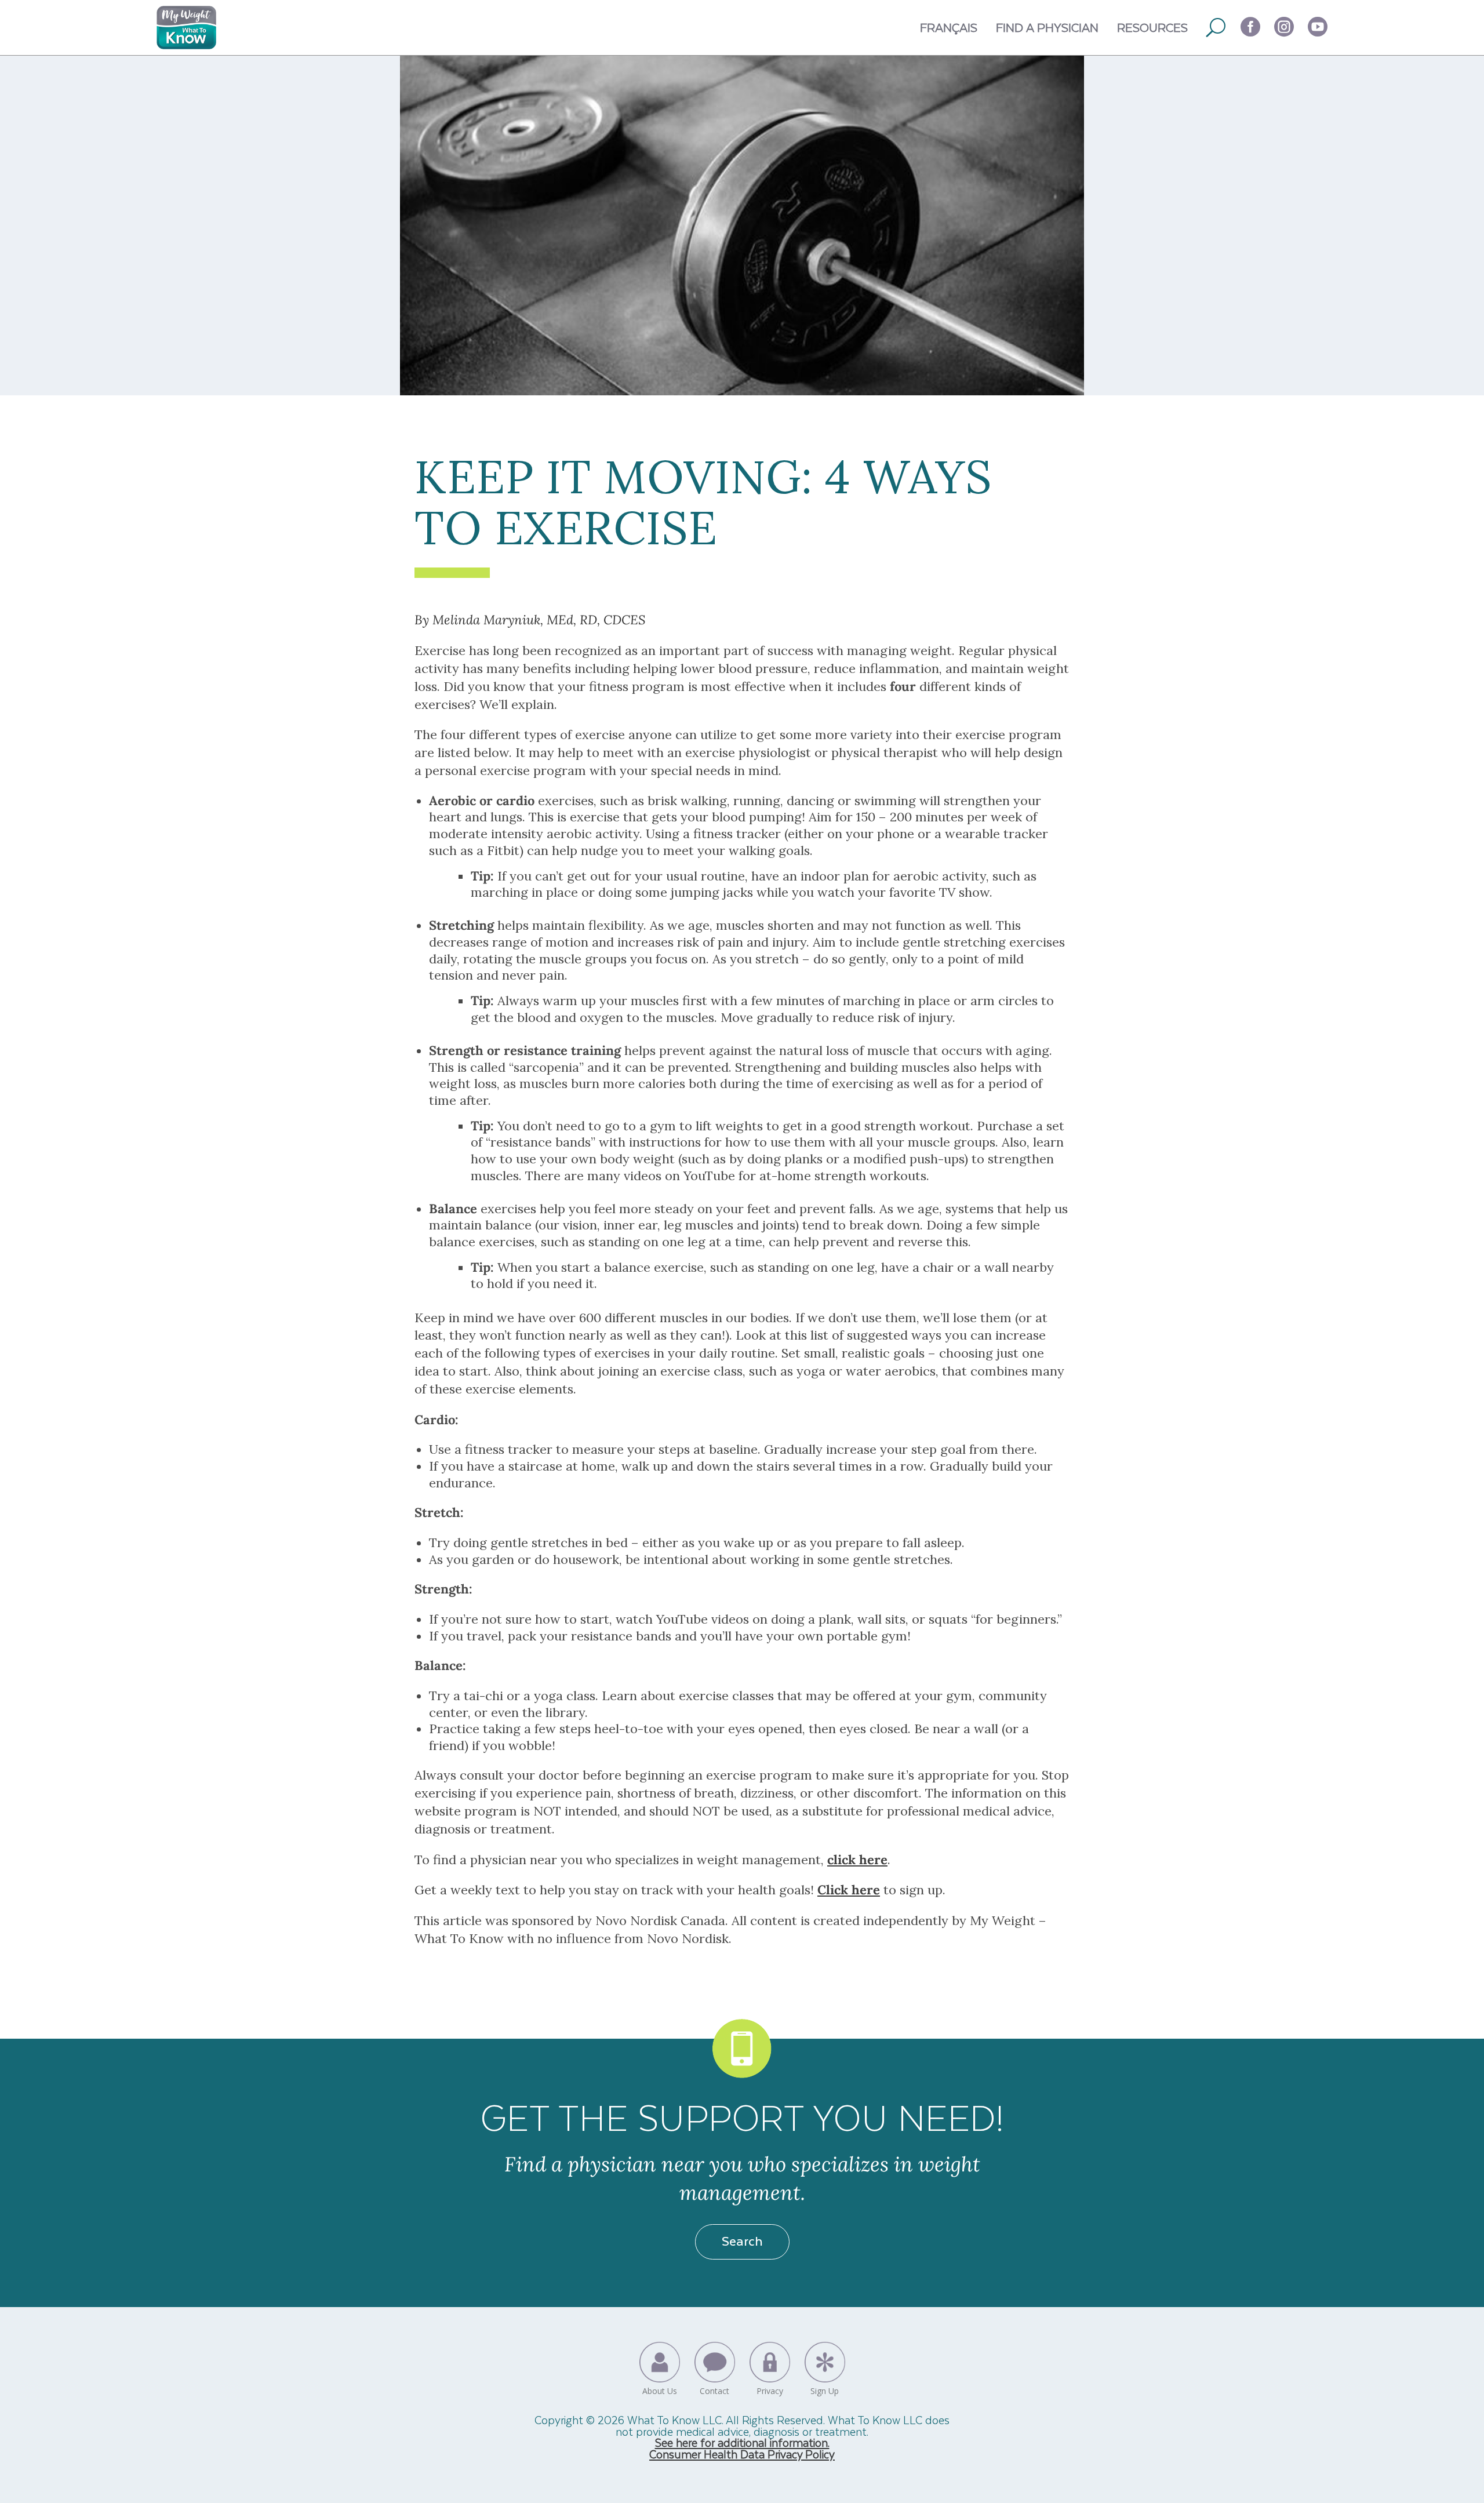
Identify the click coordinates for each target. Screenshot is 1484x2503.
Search (742, 2240)
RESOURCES (1152, 27)
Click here (849, 1890)
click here (857, 1860)
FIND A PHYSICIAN (1047, 27)
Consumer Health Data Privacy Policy (742, 2454)
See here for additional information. (742, 2442)
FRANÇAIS (949, 27)
